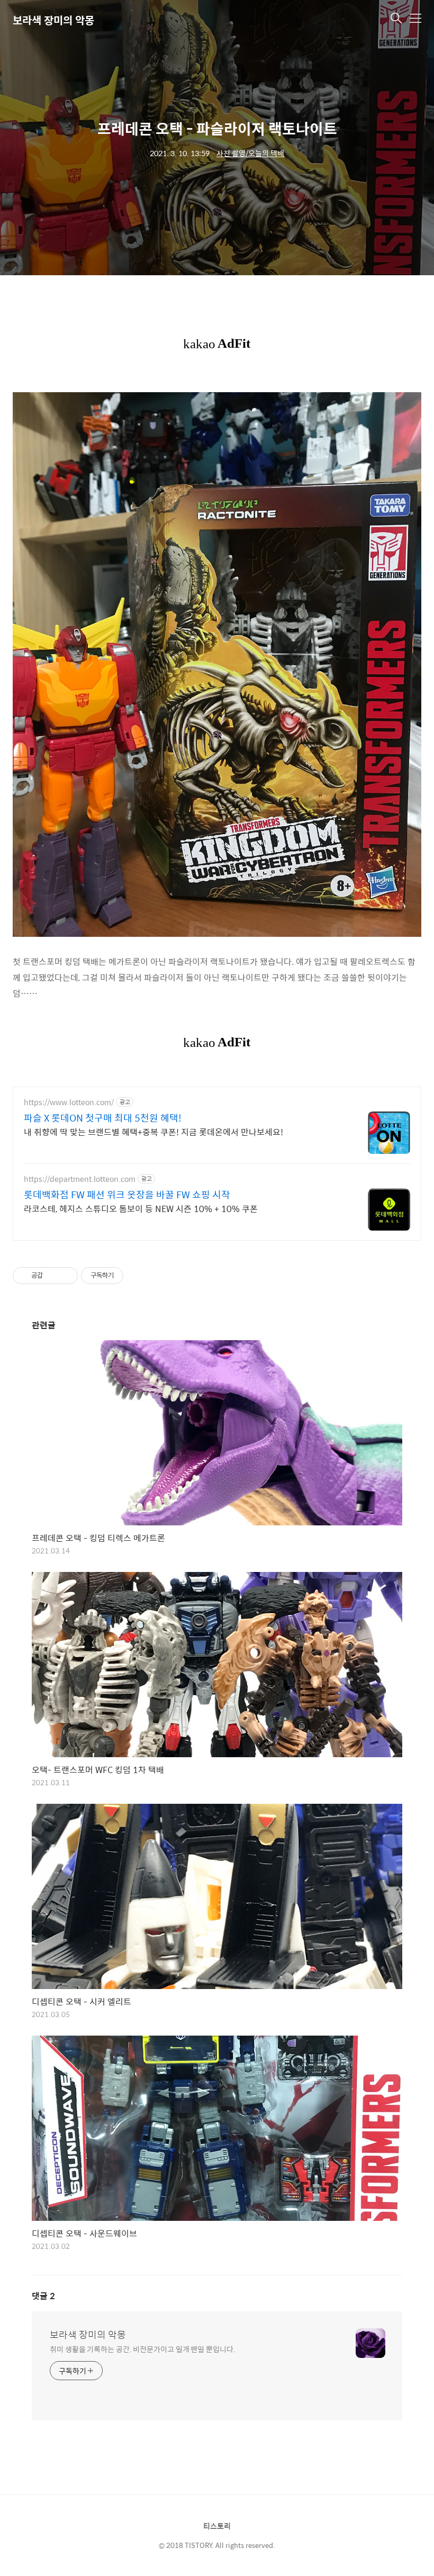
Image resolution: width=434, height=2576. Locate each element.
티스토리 (217, 2526)
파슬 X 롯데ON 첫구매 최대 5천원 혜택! (103, 1118)
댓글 (43, 2296)
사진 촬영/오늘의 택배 (250, 153)
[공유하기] (53, 1276)
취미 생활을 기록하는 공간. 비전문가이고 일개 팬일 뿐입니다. (143, 2349)
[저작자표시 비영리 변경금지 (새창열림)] (138, 1276)
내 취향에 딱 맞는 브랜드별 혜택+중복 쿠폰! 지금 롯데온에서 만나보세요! (153, 1132)
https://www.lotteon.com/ (69, 1102)
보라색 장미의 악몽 (53, 20)
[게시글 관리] (66, 1276)
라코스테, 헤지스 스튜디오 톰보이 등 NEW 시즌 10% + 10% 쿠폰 (141, 1208)
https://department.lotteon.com (80, 1179)
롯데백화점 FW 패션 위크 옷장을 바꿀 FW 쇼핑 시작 (127, 1195)
